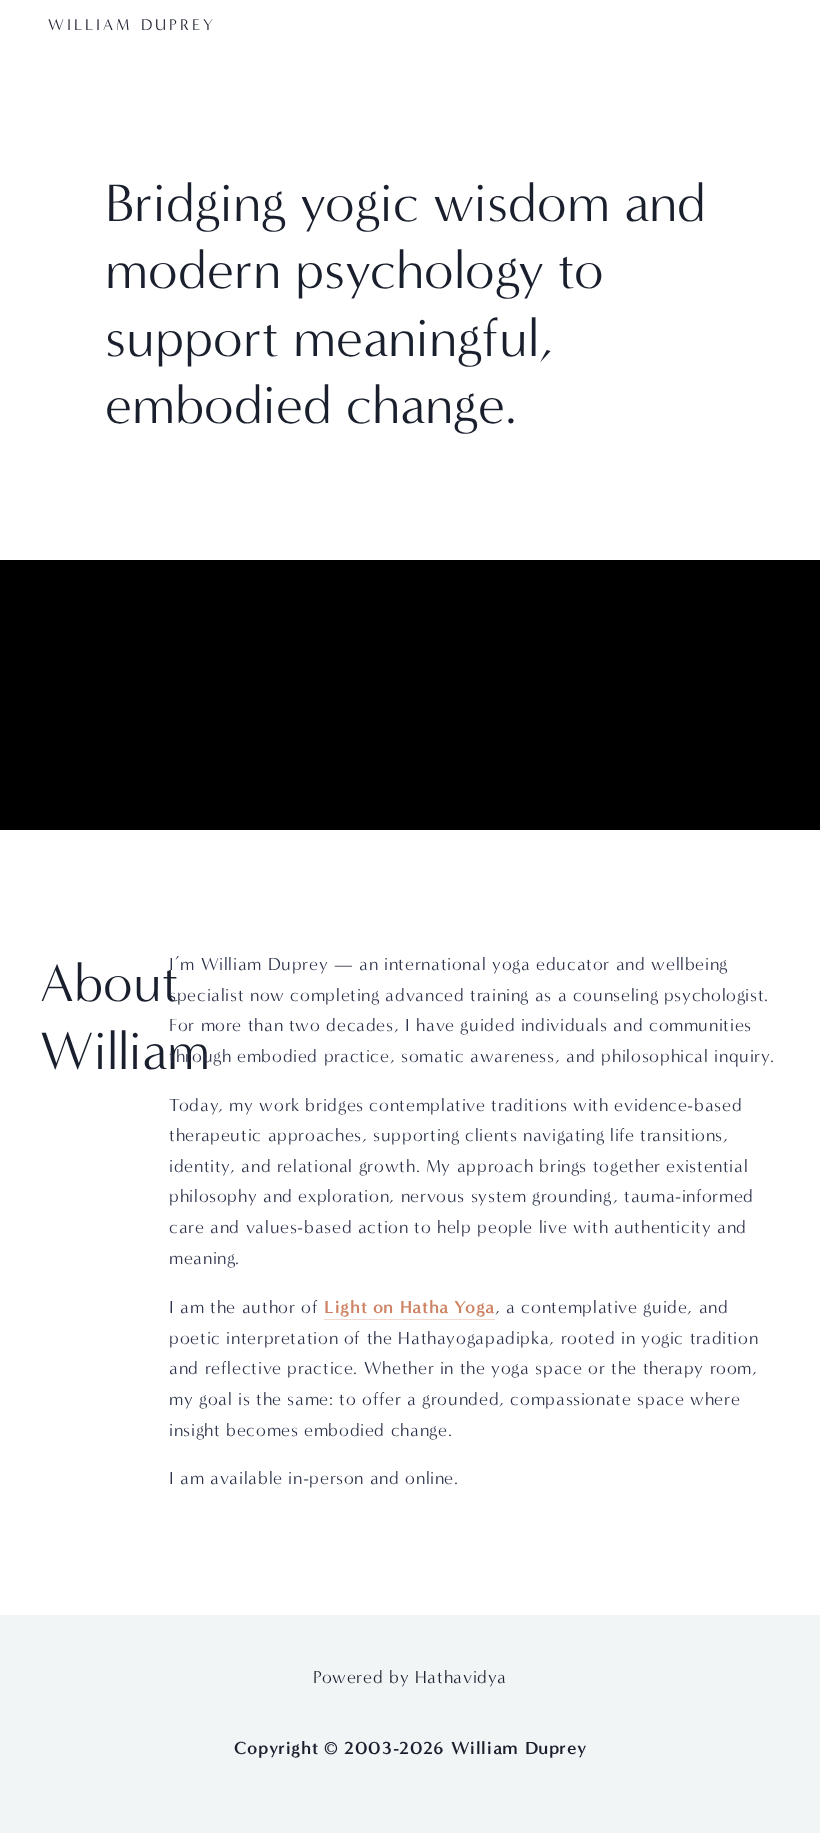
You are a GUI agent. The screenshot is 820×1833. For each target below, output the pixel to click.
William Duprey (132, 24)
